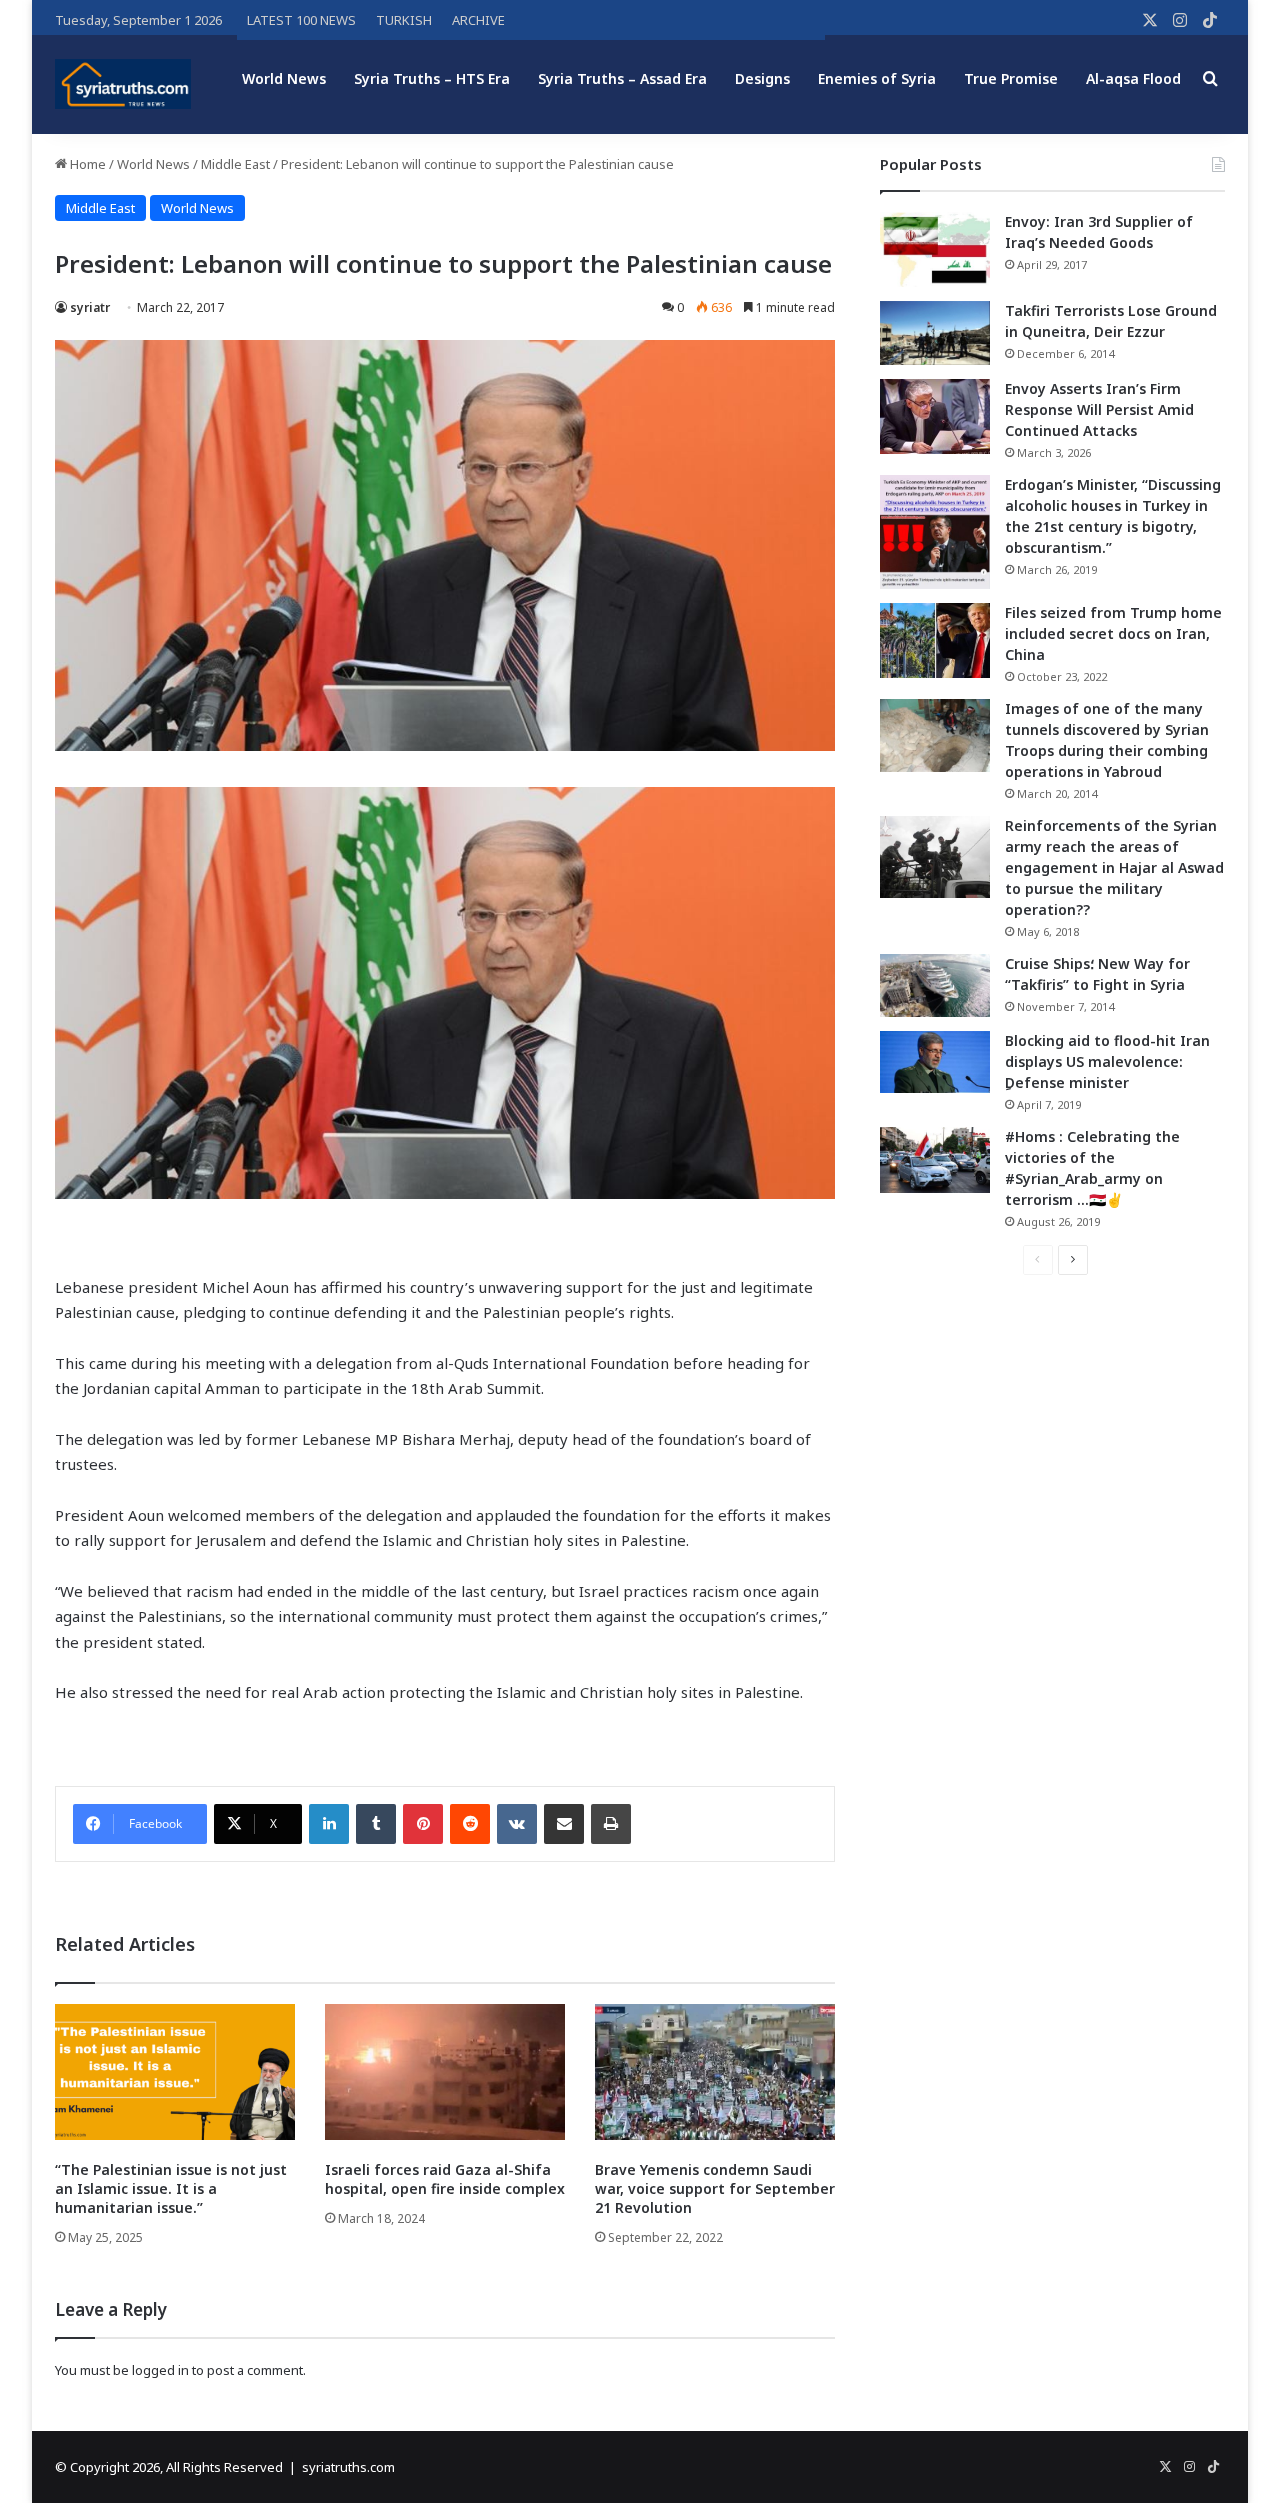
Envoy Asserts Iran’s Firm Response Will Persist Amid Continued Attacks (1099, 409)
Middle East (235, 164)
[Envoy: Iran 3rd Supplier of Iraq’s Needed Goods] (935, 249)
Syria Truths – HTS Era (432, 78)
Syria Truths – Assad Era (622, 78)
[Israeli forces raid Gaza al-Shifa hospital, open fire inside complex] (445, 2071)
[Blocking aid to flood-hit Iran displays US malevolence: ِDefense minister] (935, 1062)
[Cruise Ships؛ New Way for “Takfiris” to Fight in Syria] (935, 986)
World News (284, 78)
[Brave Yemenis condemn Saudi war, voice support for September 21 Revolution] (715, 2071)
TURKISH (404, 20)
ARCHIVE (478, 20)
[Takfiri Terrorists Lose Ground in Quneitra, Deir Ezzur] (935, 333)
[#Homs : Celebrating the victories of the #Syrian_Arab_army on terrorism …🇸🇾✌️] (935, 1160)
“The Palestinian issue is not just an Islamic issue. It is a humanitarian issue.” (171, 2188)
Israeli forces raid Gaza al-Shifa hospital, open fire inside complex (445, 2179)
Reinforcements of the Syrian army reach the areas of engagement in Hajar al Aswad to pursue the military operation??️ (1114, 867)
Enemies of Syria (877, 78)
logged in (160, 2370)
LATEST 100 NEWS (301, 20)
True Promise (1011, 78)
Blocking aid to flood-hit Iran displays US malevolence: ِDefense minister (1107, 1061)
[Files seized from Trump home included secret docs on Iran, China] (935, 640)
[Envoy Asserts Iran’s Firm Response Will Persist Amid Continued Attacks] (935, 416)
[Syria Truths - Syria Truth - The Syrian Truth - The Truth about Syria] (123, 84)
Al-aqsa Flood (1133, 78)
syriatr (90, 307)
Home (86, 164)
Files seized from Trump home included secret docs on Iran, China (1113, 633)
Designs (762, 78)
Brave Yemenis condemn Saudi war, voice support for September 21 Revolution (715, 2188)
